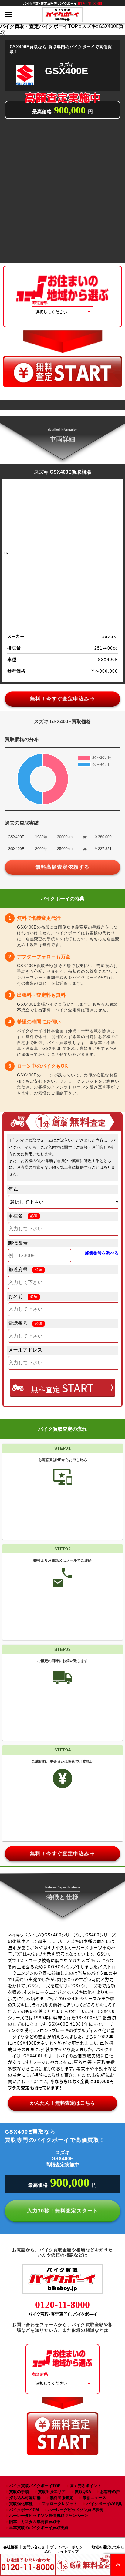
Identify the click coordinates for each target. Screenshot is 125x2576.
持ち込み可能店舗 (25, 2498)
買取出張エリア (52, 2492)
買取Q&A (83, 2492)
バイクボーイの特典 (104, 2504)
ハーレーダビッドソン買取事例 (76, 2510)
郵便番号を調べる (102, 1253)
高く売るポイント (86, 2486)
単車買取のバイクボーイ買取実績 (39, 2528)
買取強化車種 (21, 2504)
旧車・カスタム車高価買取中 (35, 2522)
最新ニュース (94, 2498)
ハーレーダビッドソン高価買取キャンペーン (49, 2516)
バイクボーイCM (24, 2510)
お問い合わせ (34, 2547)
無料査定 (62, 1388)
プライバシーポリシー (68, 2547)
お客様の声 (110, 2492)
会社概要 (11, 2547)
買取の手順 (19, 2492)
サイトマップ (68, 2551)
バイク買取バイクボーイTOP (35, 2486)
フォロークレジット (60, 2504)
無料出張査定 (62, 2498)
